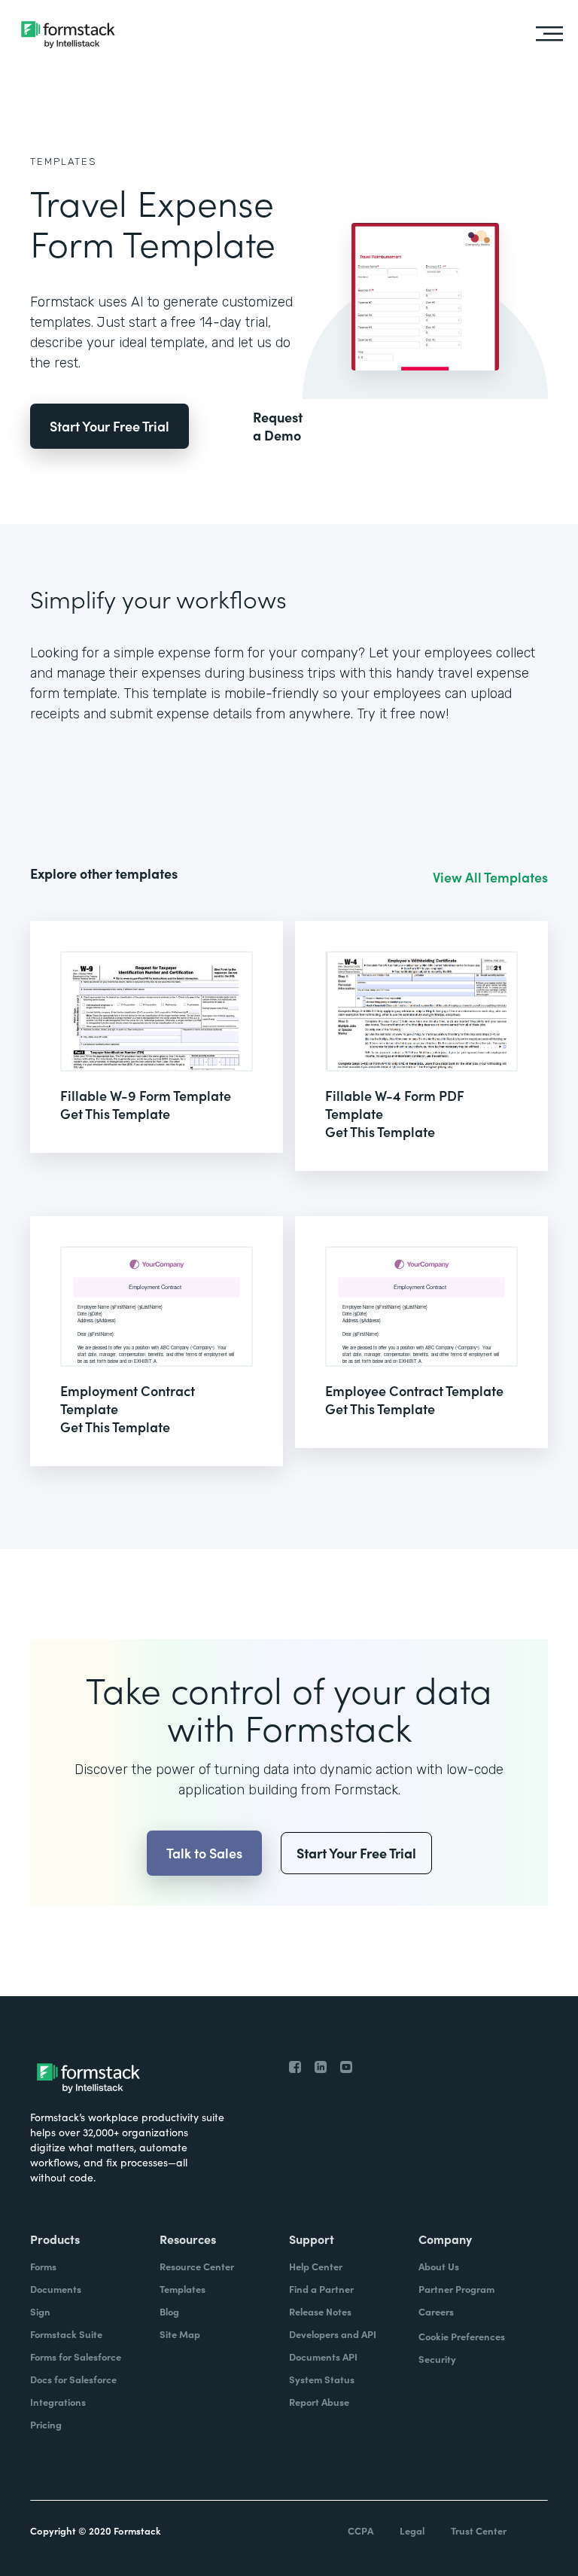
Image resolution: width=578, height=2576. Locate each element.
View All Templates (490, 877)
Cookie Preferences (462, 2336)
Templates (64, 162)
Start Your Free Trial (110, 426)
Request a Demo (278, 426)
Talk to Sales (204, 1853)
